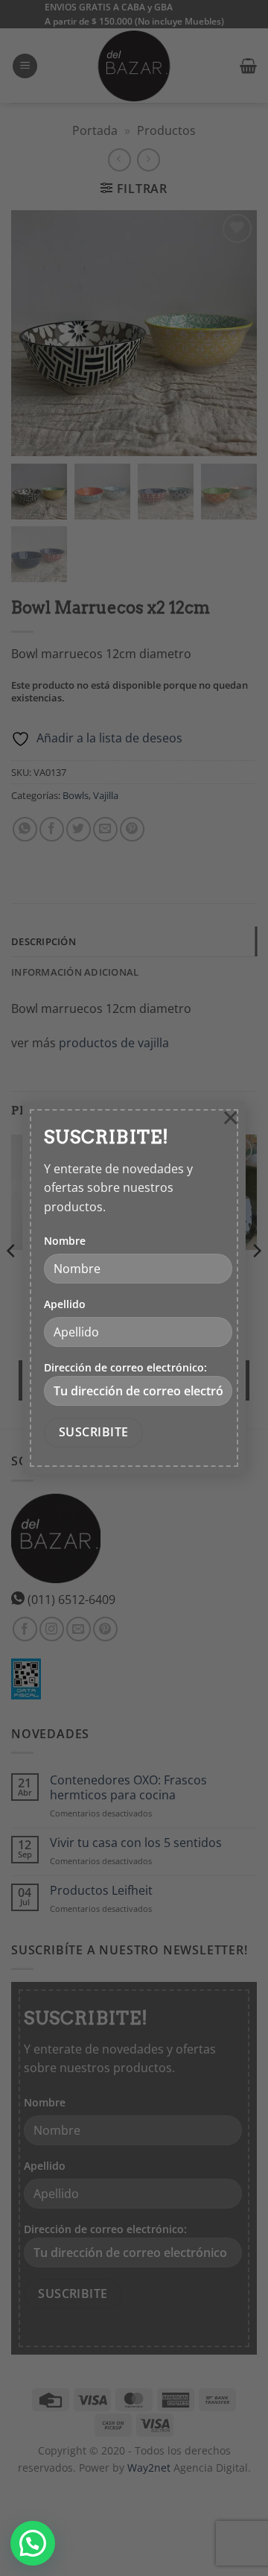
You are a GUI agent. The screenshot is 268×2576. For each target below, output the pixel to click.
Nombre (65, 1241)
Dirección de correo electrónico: (125, 1367)
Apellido (65, 1304)
